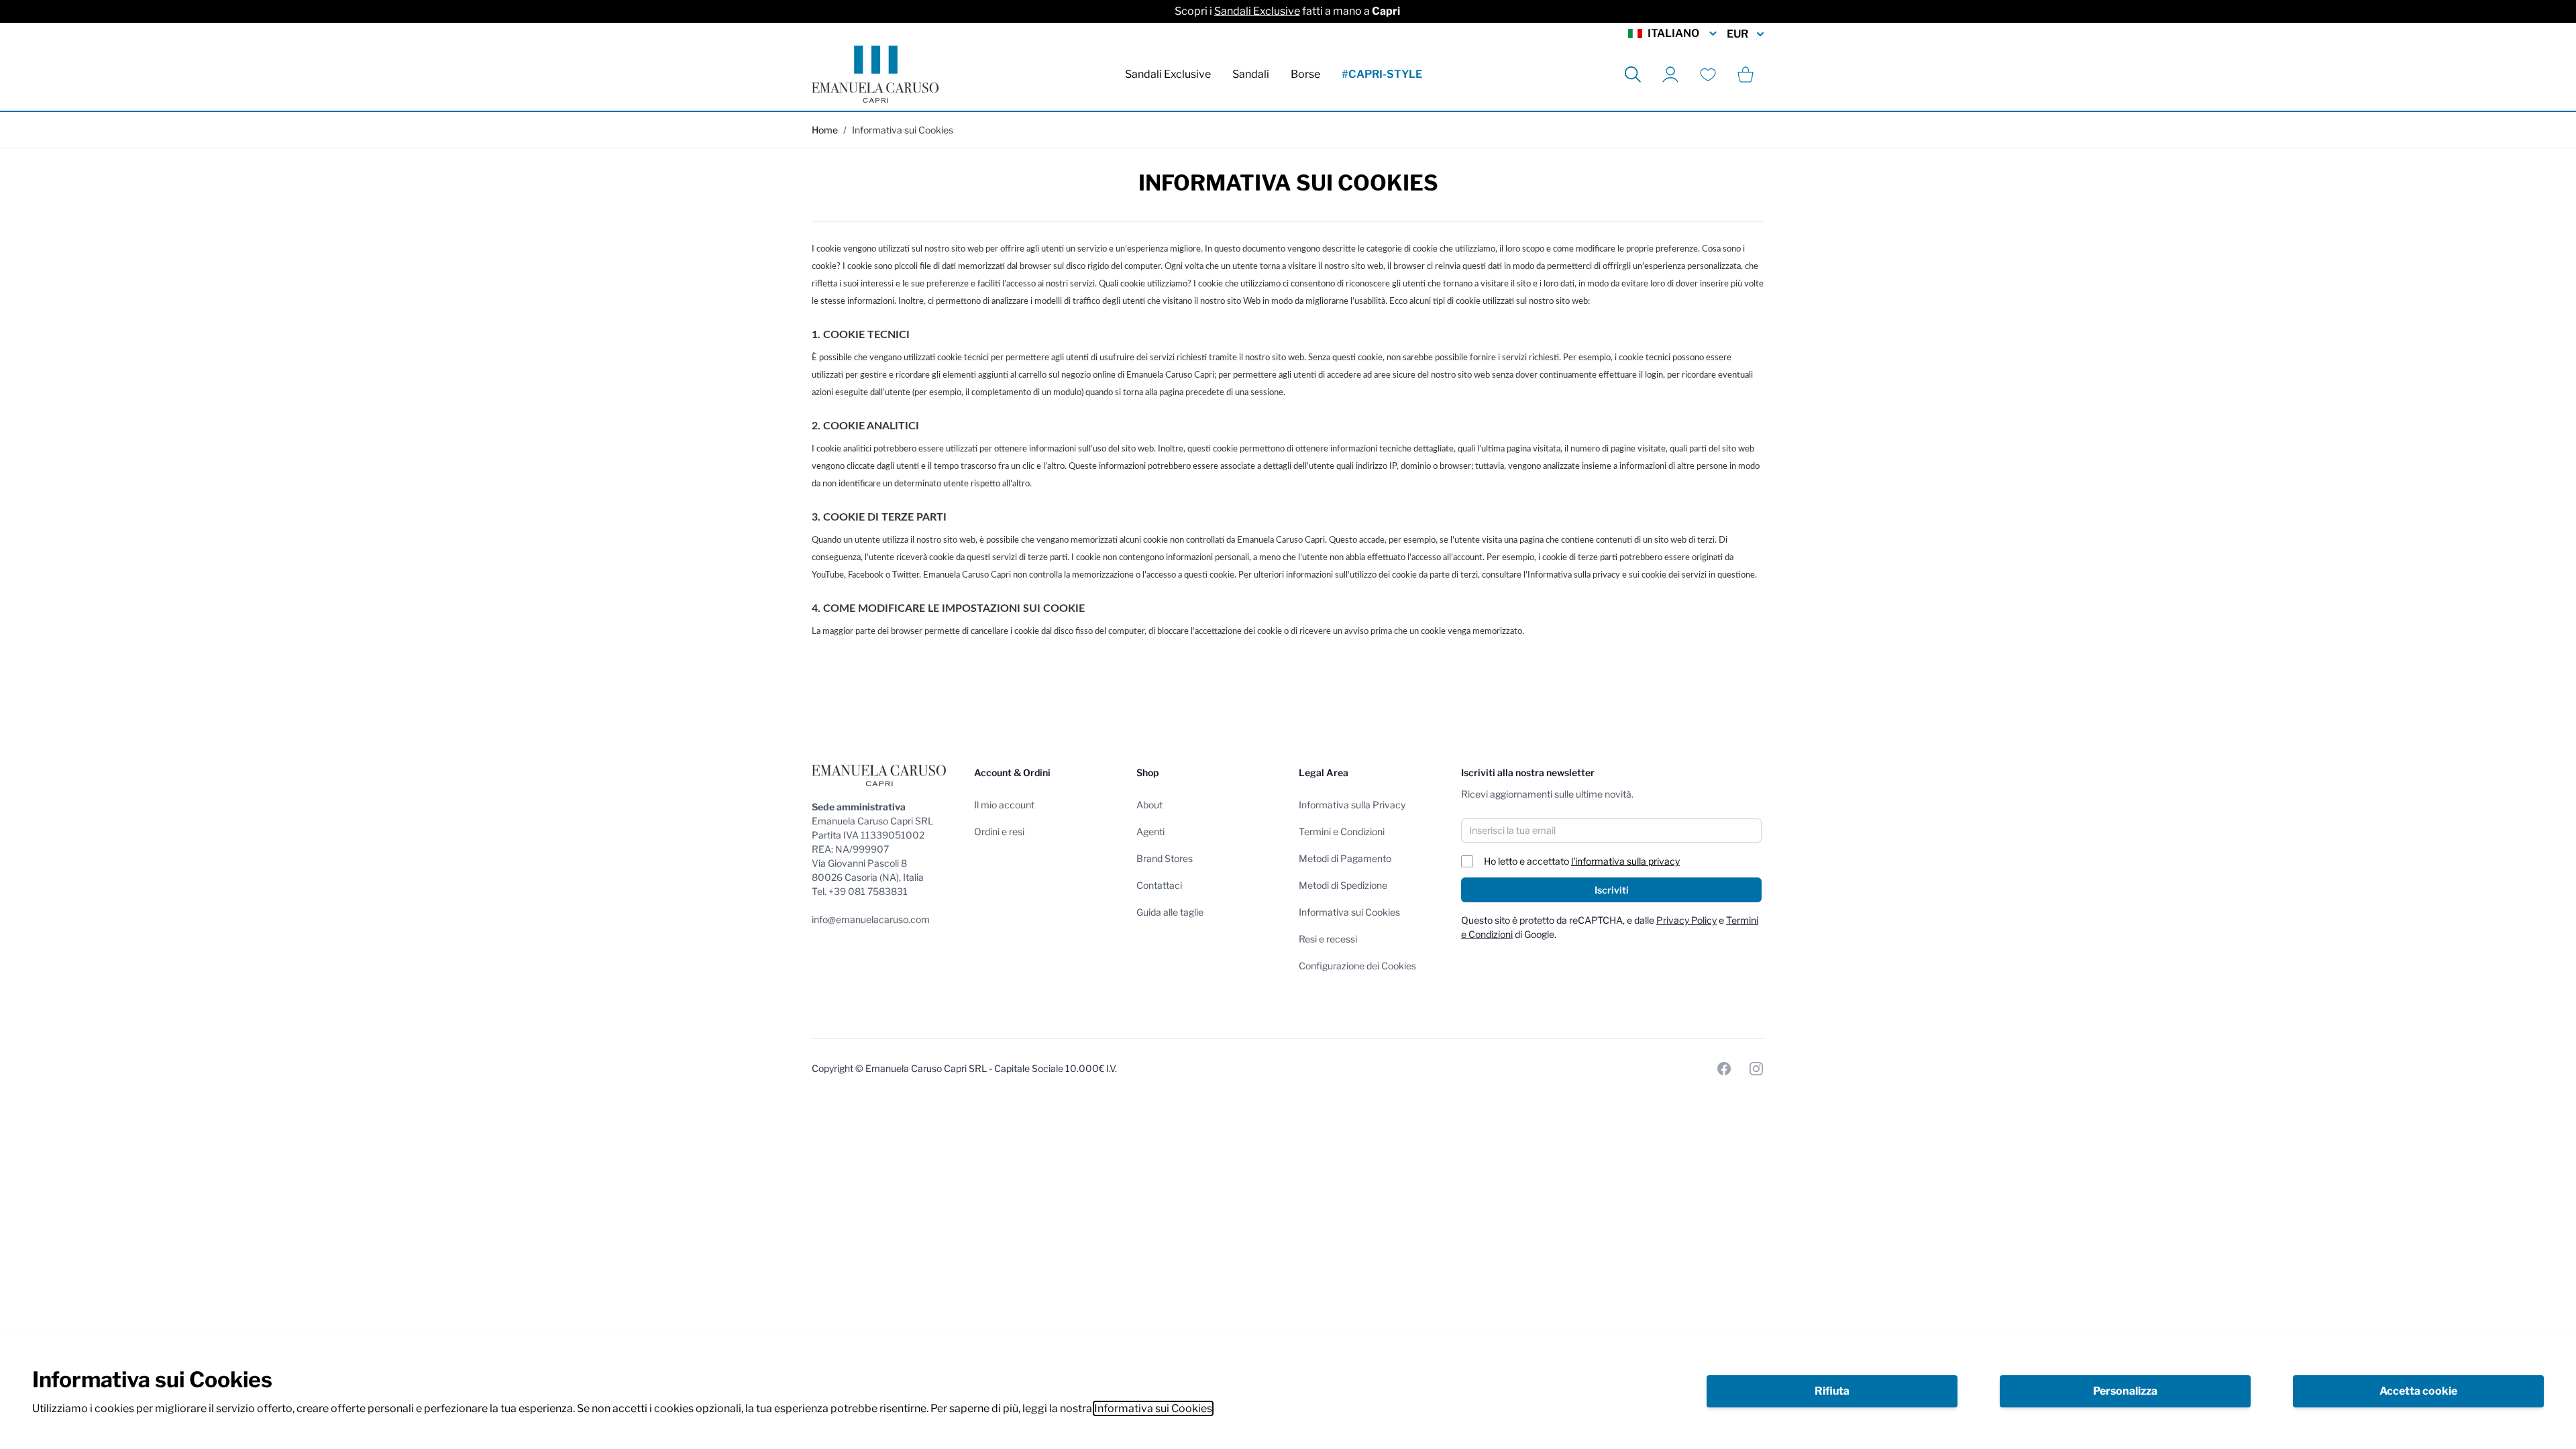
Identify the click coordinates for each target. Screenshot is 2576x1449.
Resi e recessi (1328, 939)
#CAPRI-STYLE (1382, 74)
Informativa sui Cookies (1153, 1408)
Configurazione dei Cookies (1357, 966)
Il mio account (1004, 805)
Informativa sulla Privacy (1352, 805)
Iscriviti (1612, 890)
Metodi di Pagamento (1345, 858)
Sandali (1251, 74)
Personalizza (2125, 1391)
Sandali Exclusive (1257, 11)
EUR (1737, 34)
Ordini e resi (999, 831)
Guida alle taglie (1170, 912)
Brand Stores (1165, 858)
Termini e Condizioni (1342, 831)
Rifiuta (1832, 1391)
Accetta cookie (2418, 1391)
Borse (1305, 74)
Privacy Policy (1686, 920)
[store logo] (875, 74)
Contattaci (1159, 885)
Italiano (1673, 33)
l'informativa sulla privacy (1625, 861)
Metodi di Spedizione (1343, 885)
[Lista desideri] (1708, 74)
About (1149, 805)
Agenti (1150, 831)
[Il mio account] (1670, 74)
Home (825, 130)
